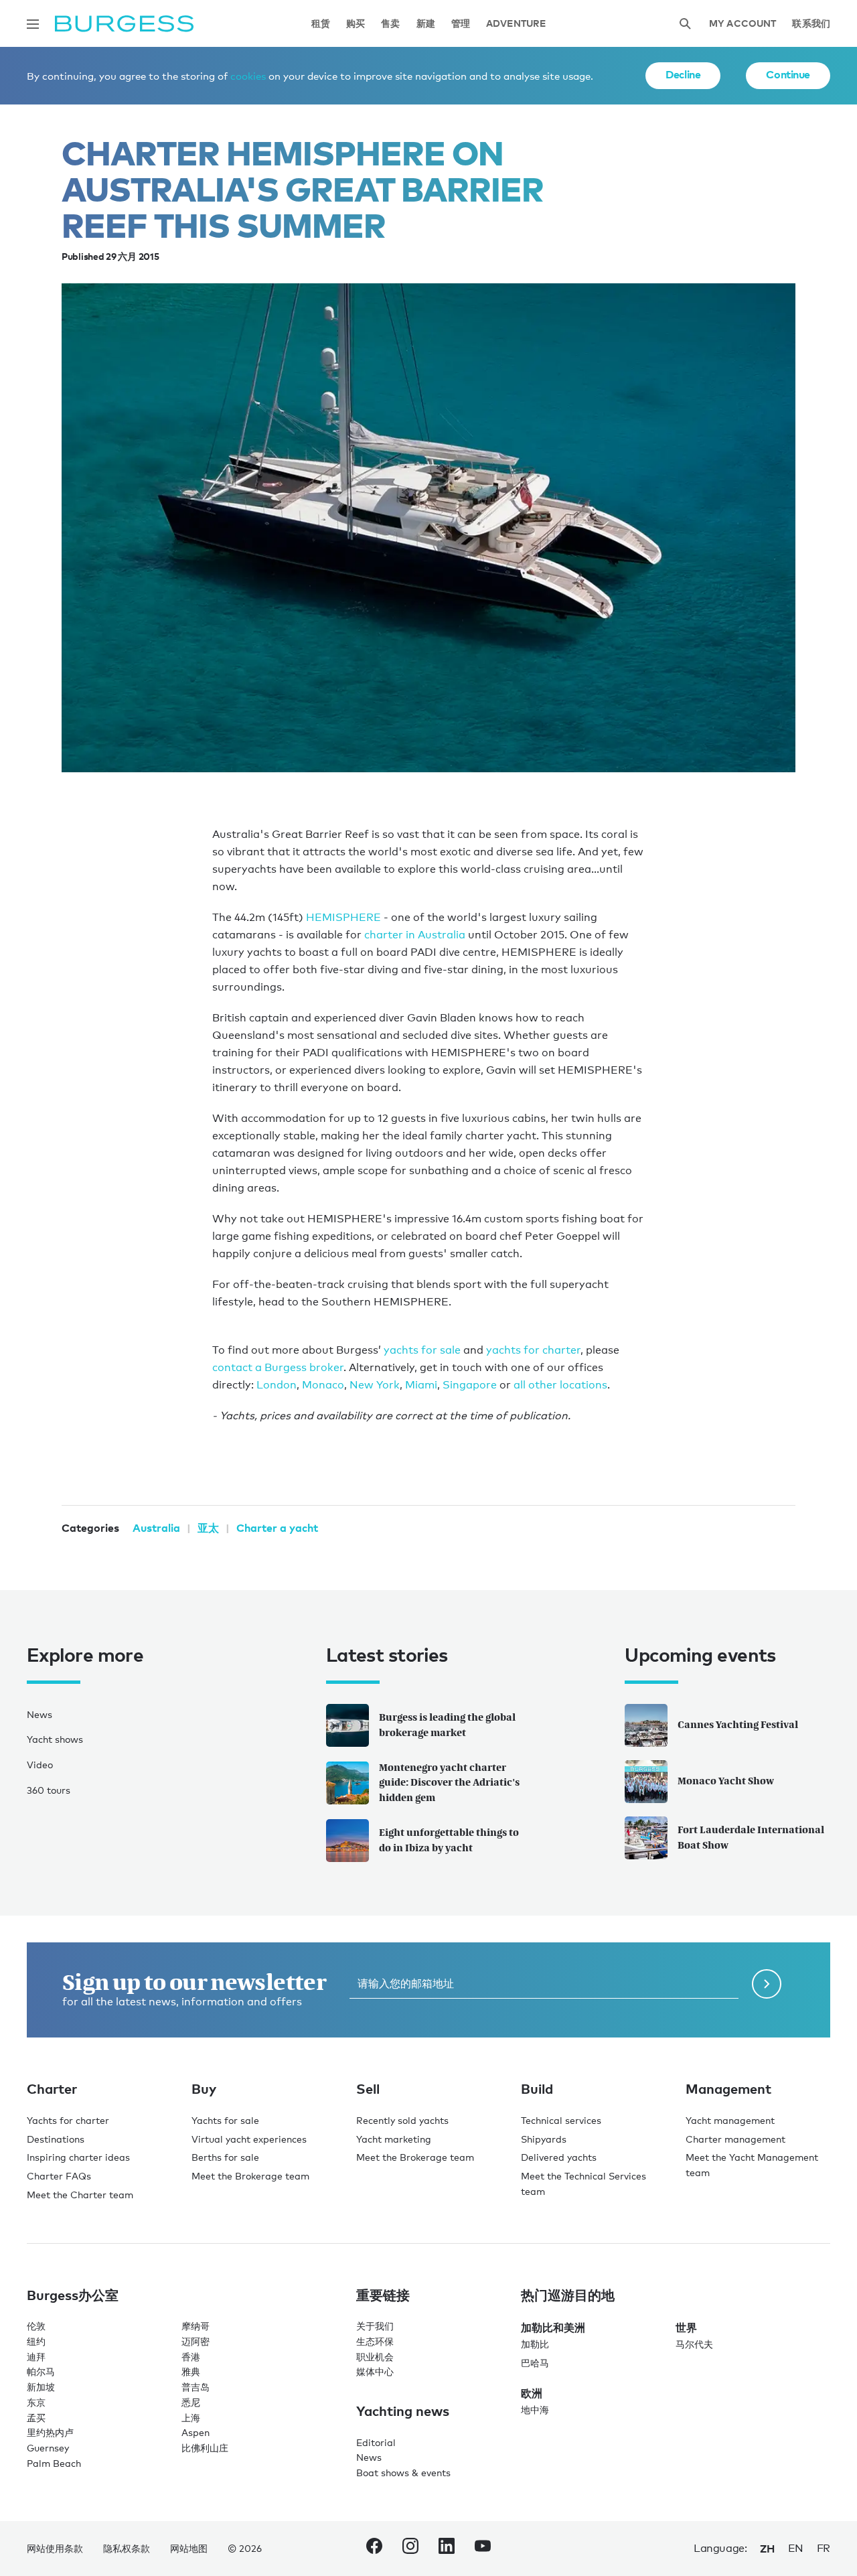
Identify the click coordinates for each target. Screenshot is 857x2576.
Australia (156, 1528)
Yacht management (730, 2120)
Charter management (735, 2139)
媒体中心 (375, 2371)
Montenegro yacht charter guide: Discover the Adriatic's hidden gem (449, 1783)
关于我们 (375, 2326)
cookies (248, 76)
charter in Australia (415, 935)
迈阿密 (196, 2341)
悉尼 (191, 2402)
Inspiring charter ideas (78, 2157)
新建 (426, 24)
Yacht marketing (394, 2139)
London (277, 1385)
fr (824, 2548)
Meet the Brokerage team (250, 2176)
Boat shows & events (403, 2473)
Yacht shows (55, 1739)
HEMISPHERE (343, 917)
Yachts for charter (68, 2120)
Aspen (196, 2432)
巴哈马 (535, 2363)
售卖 (390, 24)
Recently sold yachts (402, 2120)
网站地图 (189, 2548)
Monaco (323, 1385)
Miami (421, 1385)
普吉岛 (196, 2387)
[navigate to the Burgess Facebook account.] (374, 2549)
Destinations (56, 2139)
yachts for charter (533, 1350)
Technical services (561, 2120)
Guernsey (48, 2448)
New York (375, 1385)
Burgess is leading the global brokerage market (447, 1725)
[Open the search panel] (685, 24)
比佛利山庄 (205, 2448)
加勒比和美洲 (553, 2328)
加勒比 (535, 2344)
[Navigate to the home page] (124, 24)
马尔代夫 (694, 2344)
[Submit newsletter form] (767, 1984)
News (40, 1714)
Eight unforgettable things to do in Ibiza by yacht (449, 1840)
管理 (461, 24)
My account (743, 24)
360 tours (49, 1790)
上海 (191, 2418)
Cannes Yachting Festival (738, 1724)
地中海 (535, 2410)
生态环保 (375, 2341)
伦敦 (36, 2326)
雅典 (191, 2371)
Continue (788, 74)
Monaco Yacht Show (726, 1781)
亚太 (208, 1528)
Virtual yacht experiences (249, 2139)
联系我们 (811, 24)
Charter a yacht (277, 1528)
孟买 (36, 2418)
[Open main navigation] (33, 24)
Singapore (470, 1385)
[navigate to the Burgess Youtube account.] (483, 2549)
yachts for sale (422, 1350)
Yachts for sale (225, 2120)
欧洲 (532, 2393)
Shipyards (544, 2139)
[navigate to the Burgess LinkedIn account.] (447, 2549)
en (796, 2548)
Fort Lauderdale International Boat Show (751, 1837)
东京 (36, 2402)
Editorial (376, 2442)
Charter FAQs (59, 2176)
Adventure (516, 24)
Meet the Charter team (80, 2195)
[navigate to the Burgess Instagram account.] (410, 2549)
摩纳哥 (196, 2326)
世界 (686, 2328)
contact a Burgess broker (278, 1367)
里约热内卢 (50, 2432)
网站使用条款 (55, 2548)
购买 (356, 24)
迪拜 (36, 2357)
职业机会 (375, 2357)
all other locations (560, 1385)
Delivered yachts (559, 2157)
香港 (191, 2357)
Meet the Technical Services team (583, 2184)
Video (40, 1765)
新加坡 (41, 2387)
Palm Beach (54, 2463)
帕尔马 (41, 2371)
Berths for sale (225, 2157)
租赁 (321, 24)
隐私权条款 (127, 2548)
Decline (683, 74)
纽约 (36, 2341)
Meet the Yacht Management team (752, 2165)
